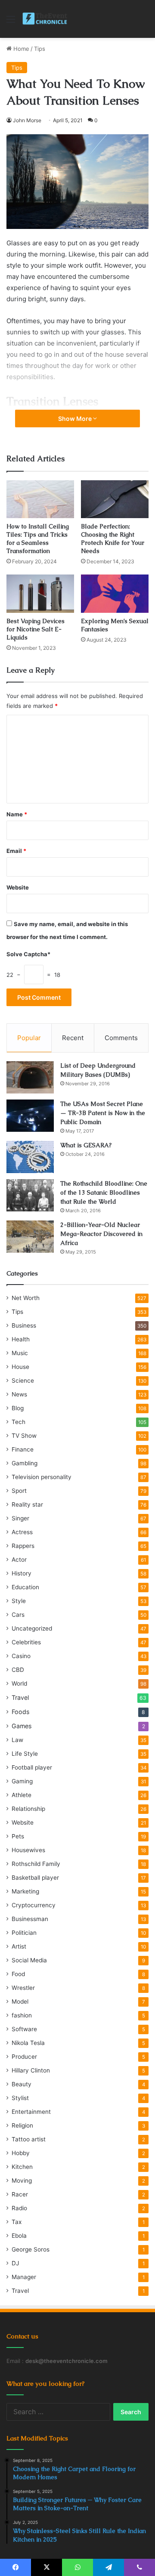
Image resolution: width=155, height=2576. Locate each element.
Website (18, 887)
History (22, 1573)
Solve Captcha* (28, 954)
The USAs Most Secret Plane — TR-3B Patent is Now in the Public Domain (103, 1113)
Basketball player (35, 1878)
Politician (24, 1933)
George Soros (31, 2249)
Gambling (25, 1463)
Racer (20, 2194)
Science (23, 1381)
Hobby (21, 2153)
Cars (18, 1615)
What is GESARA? (86, 1145)
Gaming (22, 1781)
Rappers (23, 1546)
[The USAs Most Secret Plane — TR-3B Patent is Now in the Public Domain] (30, 1116)
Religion (22, 2125)
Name (17, 814)
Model (20, 2001)
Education (25, 1587)
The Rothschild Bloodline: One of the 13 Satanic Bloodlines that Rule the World (104, 1192)
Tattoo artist (29, 2139)
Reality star (27, 1504)
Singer (20, 1518)
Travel (20, 1697)
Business (24, 1325)
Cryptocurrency (34, 1905)
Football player (32, 1767)
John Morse (27, 120)
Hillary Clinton (31, 2070)
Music (20, 1353)
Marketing (25, 1891)
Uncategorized (32, 1628)
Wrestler (23, 1988)
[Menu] (11, 22)
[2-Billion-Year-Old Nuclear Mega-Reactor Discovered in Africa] (30, 1237)
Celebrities (26, 1642)
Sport (19, 1491)
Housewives (28, 1850)
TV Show (24, 1436)
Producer (24, 2057)
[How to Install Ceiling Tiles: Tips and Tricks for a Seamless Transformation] (40, 499)
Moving (22, 2181)
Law (17, 1740)
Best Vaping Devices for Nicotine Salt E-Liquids (36, 629)
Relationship (28, 1809)
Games (22, 1726)
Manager (24, 2277)
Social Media (29, 1960)
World (19, 1683)
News (19, 1394)
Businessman (30, 1919)
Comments (121, 1038)
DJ (15, 2263)
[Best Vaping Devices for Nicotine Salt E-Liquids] (40, 594)
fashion (22, 2015)
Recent (73, 1038)
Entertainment (31, 2112)
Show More (76, 419)
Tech (19, 1422)
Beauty (22, 2084)
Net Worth (26, 1298)
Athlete (22, 1795)
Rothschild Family (36, 1864)
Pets (18, 1836)
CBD (18, 1670)
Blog (18, 1408)
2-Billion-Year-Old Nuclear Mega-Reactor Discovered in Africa (101, 1234)
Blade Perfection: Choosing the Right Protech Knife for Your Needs (113, 539)
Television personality (42, 1477)
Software (24, 2029)
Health (21, 1339)
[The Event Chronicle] (45, 19)
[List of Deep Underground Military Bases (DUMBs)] (30, 1077)
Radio (19, 2208)
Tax (17, 2222)
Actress (22, 1532)
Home (20, 49)
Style (19, 1601)
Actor (19, 1560)
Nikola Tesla (28, 2043)
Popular (29, 1038)
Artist (19, 1946)
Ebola (19, 2236)
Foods (20, 1712)
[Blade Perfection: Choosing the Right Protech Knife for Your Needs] (115, 499)
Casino (21, 1656)
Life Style (25, 1754)
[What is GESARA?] (30, 1157)
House (20, 1367)
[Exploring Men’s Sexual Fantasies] (115, 594)
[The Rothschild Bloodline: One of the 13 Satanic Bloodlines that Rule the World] (30, 1195)
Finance (23, 1449)
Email (16, 851)
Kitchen (22, 2167)
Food (18, 1974)
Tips (40, 49)
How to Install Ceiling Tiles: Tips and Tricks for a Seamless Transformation (38, 539)
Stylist (20, 2098)
